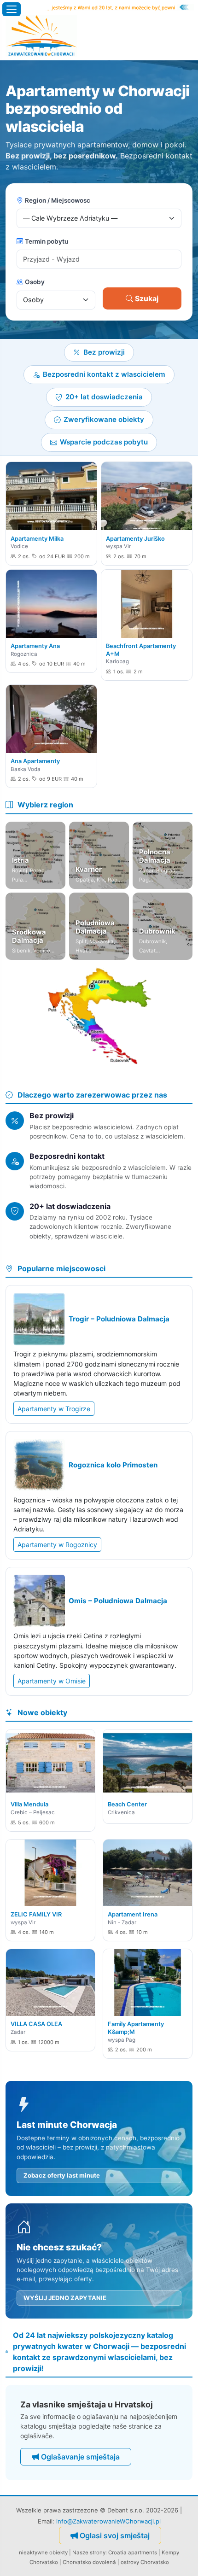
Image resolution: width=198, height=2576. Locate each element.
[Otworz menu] (12, 9)
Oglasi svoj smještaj (115, 2535)
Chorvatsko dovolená (89, 2562)
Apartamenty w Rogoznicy (57, 1545)
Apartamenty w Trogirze (54, 1409)
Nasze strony (89, 2553)
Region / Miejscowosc (58, 200)
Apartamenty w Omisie (52, 1681)
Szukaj (147, 298)
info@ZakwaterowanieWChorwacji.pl (108, 2521)
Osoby (35, 282)
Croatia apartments (133, 2553)
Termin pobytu (47, 241)
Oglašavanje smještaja (80, 2457)
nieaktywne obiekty (43, 2553)
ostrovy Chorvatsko (145, 2562)
